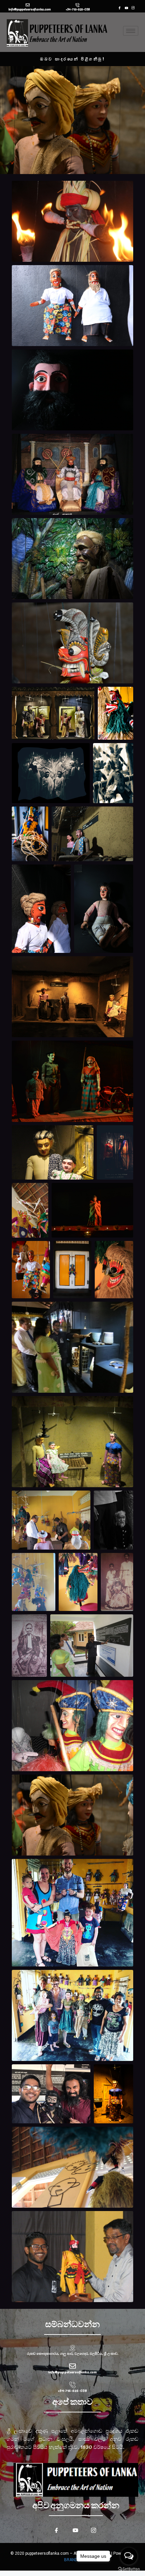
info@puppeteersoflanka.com (30, 9)
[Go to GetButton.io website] (129, 2569)
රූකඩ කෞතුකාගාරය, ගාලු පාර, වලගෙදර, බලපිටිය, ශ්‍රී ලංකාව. (73, 2354)
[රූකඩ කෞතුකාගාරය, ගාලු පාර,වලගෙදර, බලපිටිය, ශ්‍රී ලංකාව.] (72, 2348)
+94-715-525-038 (78, 9)
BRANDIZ (73, 2560)
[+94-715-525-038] (78, 5)
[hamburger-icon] (131, 31)
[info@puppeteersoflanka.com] (28, 5)
